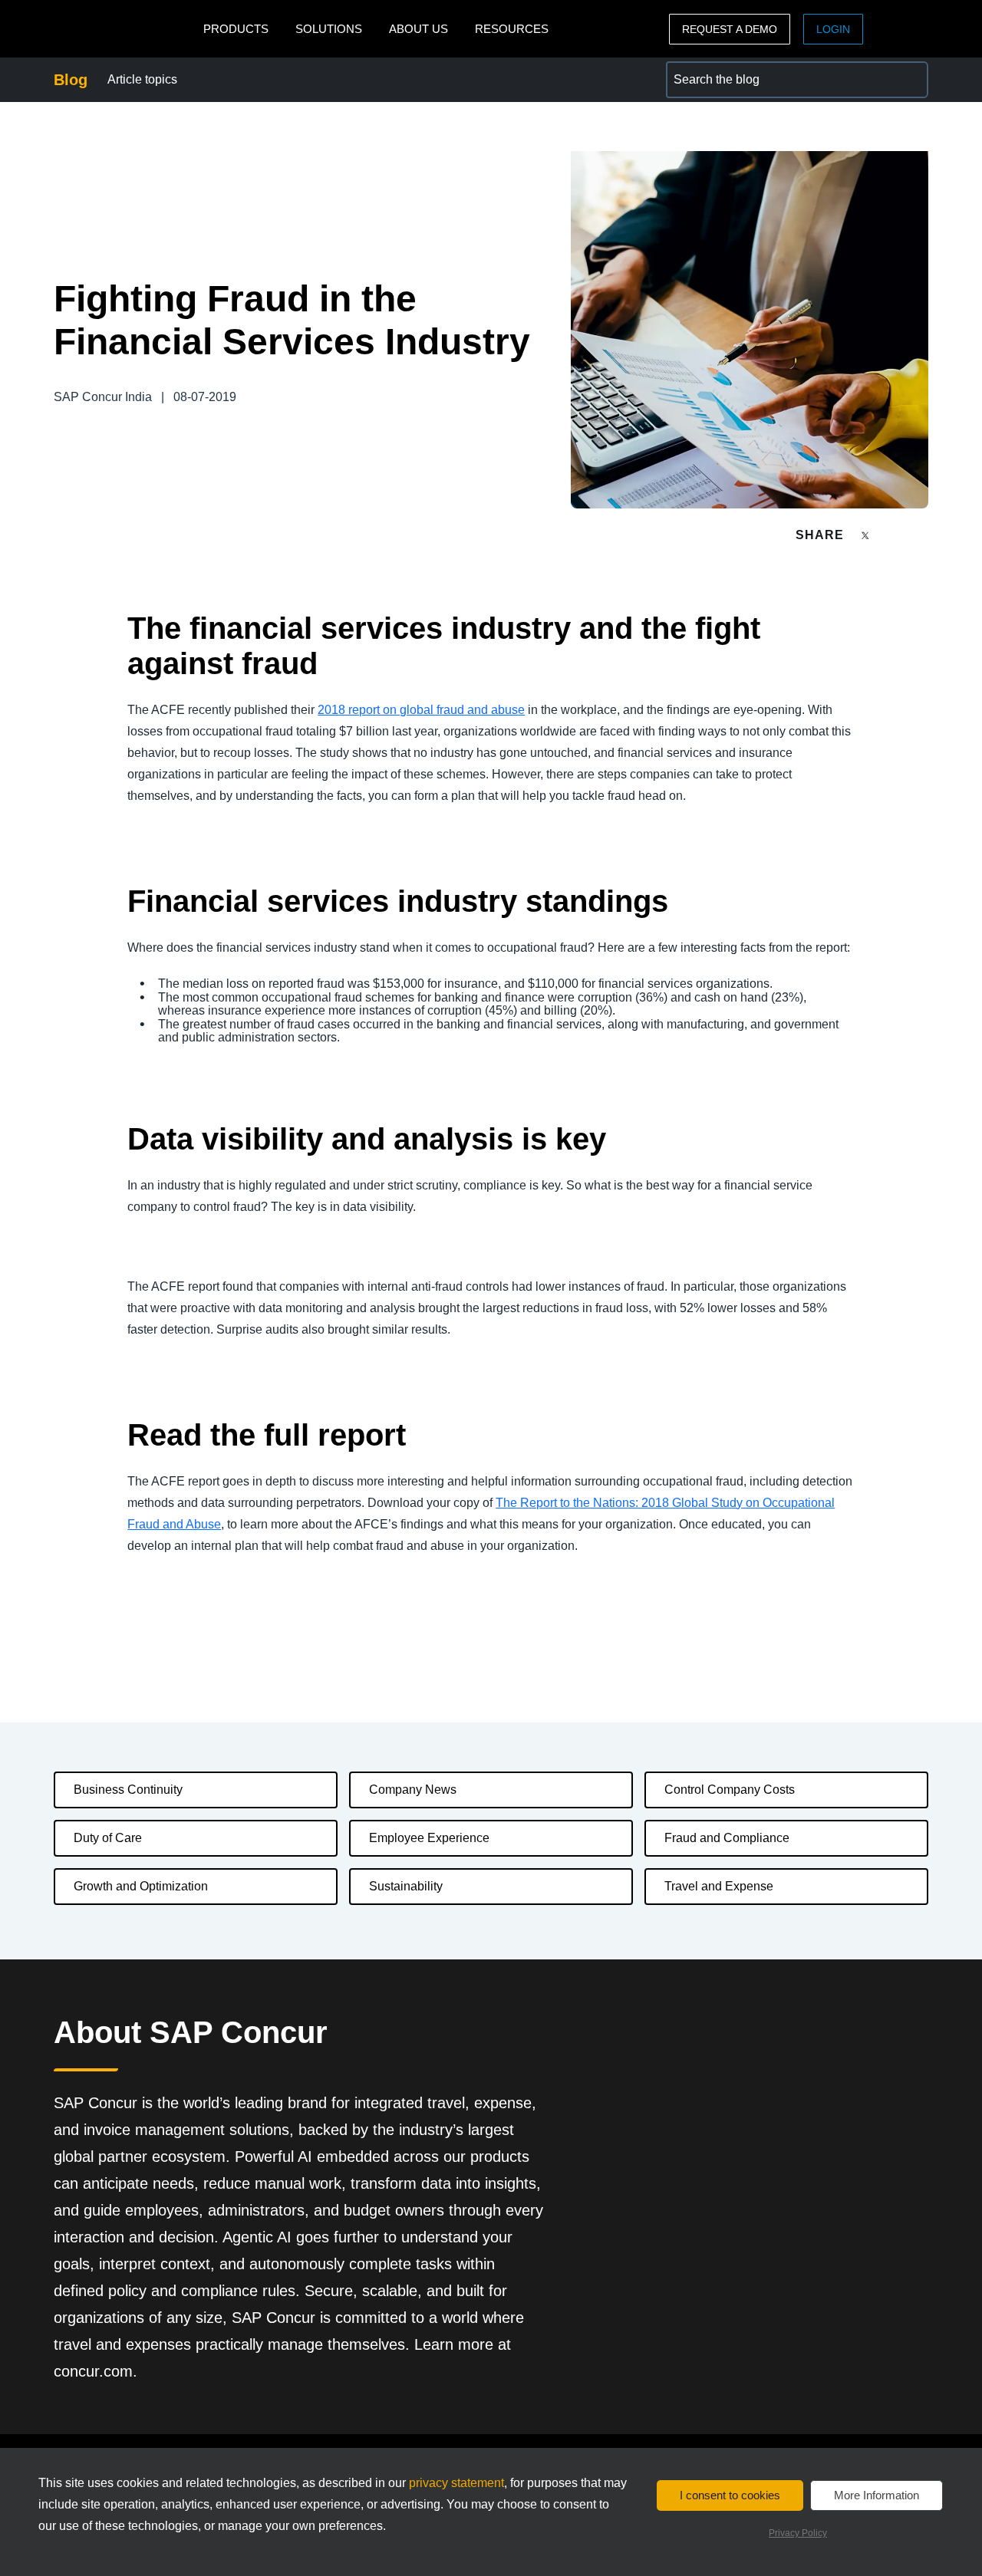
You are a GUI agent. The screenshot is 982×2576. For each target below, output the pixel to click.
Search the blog (709, 70)
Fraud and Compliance (727, 1838)
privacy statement (456, 2483)
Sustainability (406, 1886)
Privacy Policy (798, 2533)
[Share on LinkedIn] (922, 535)
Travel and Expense (719, 1886)
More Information (877, 2495)
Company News (413, 1790)
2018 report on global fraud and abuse (421, 710)
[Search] (910, 80)
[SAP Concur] (125, 29)
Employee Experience (429, 1838)
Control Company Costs (730, 1790)
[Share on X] (867, 534)
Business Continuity (128, 1790)
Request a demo (730, 29)
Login (833, 29)
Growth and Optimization (141, 1886)
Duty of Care (108, 1838)
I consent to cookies (730, 2495)
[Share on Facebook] (895, 535)
